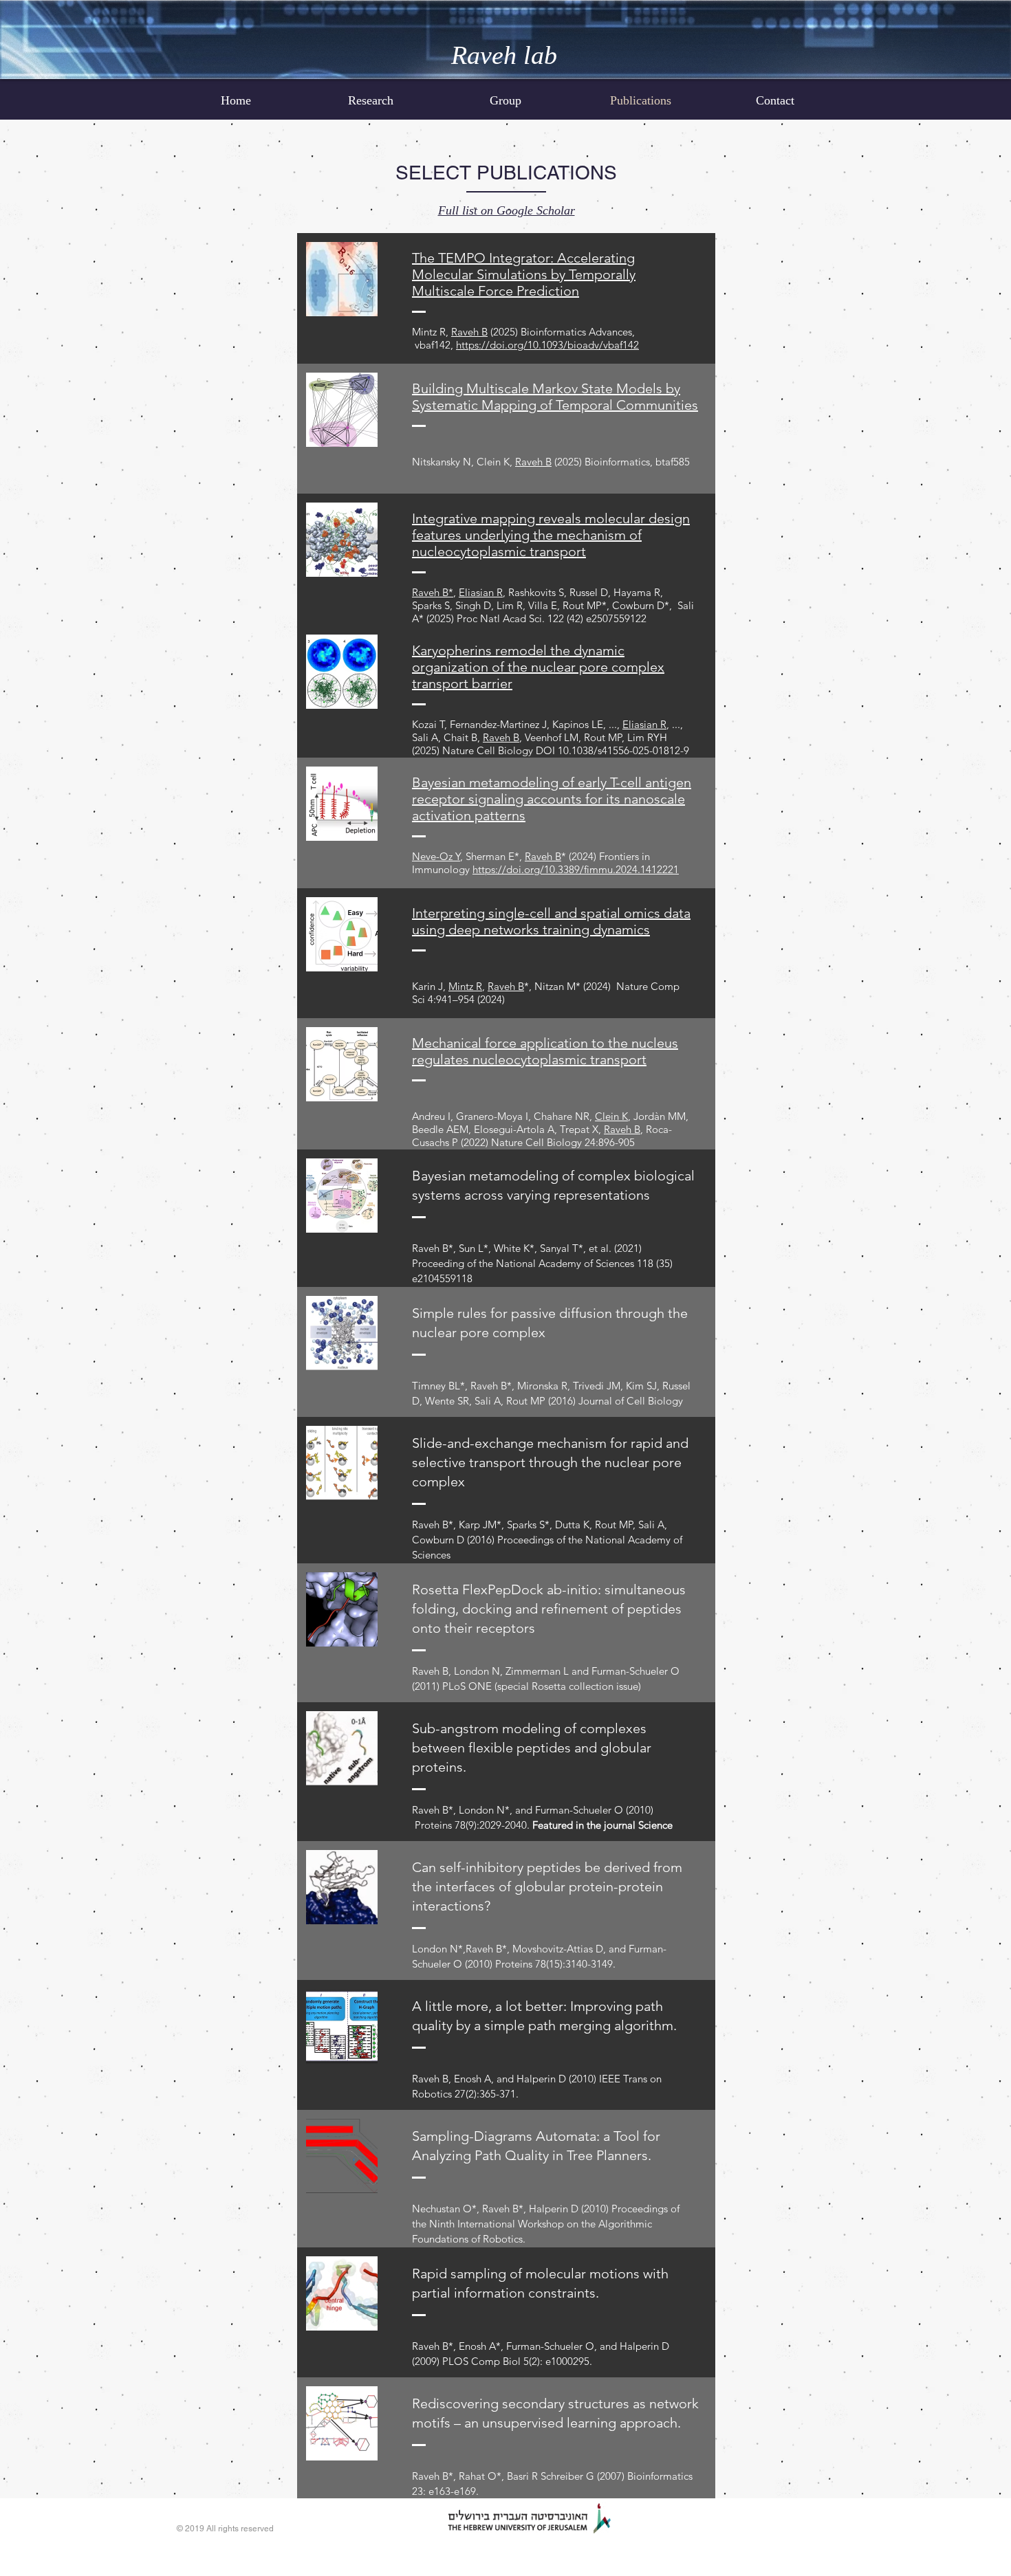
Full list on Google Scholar (507, 210)
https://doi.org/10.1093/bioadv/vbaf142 (547, 345)
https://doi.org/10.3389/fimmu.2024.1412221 (576, 869)
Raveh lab (504, 55)
